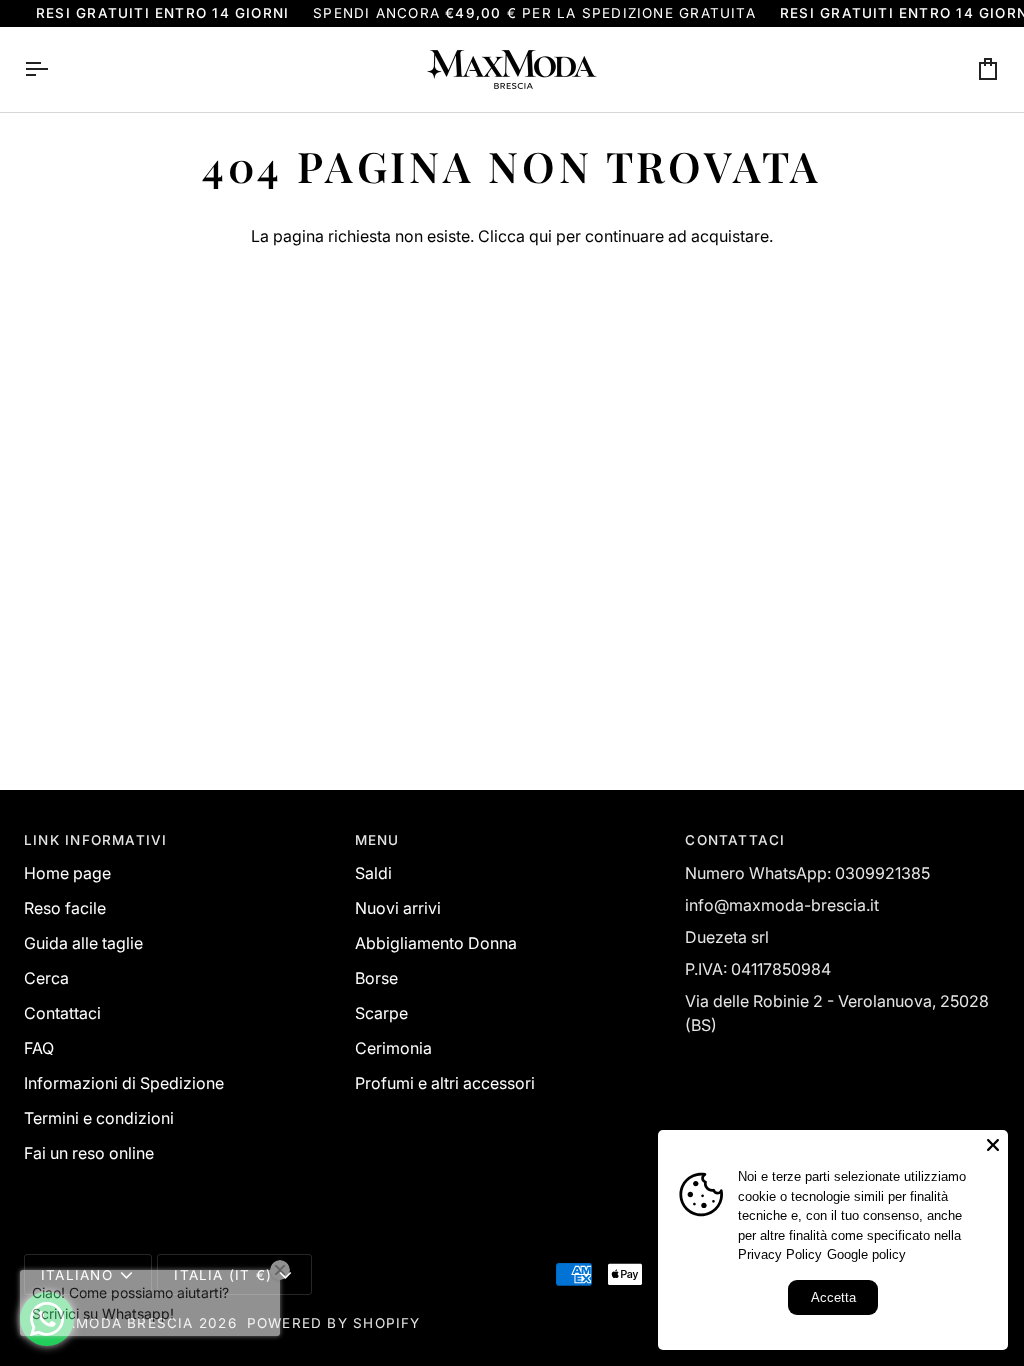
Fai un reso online (89, 1153)
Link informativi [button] (95, 840)
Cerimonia (393, 1048)
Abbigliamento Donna (436, 943)
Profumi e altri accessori (445, 1083)
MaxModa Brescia (117, 1323)
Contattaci (62, 1013)
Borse (376, 978)
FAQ (39, 1048)
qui (540, 236)
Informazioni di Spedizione (124, 1083)
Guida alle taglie (83, 943)
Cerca (46, 978)
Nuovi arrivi (398, 908)
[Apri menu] (54, 69)
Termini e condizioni (99, 1118)
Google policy (866, 1254)
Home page (67, 873)
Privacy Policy (780, 1254)
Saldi (373, 873)
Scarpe (381, 1013)
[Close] (993, 1145)
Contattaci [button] (735, 840)
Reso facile (65, 908)
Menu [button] (377, 840)
